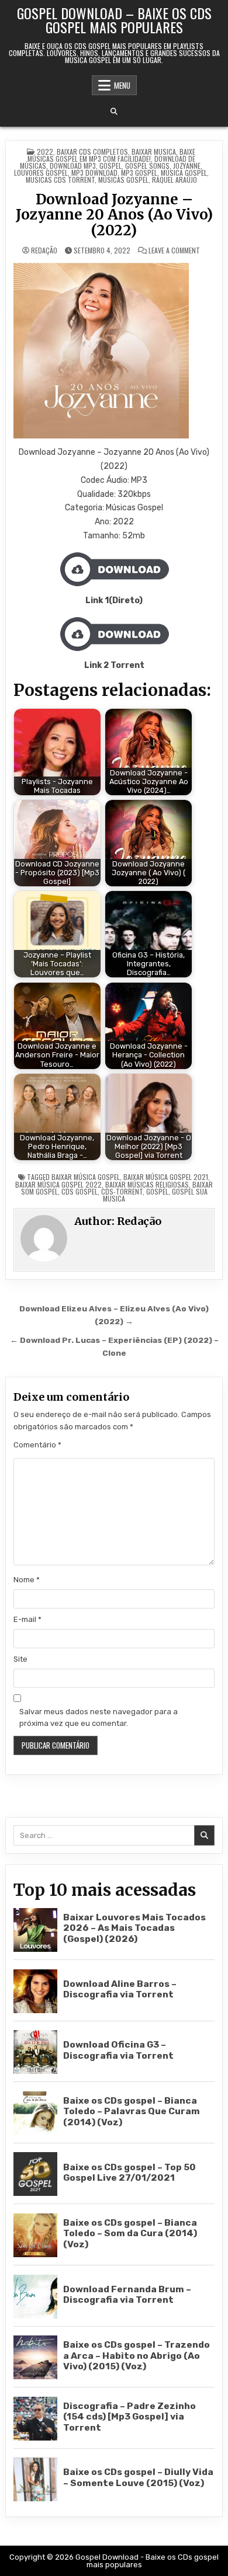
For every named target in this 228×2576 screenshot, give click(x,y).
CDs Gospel (80, 1191)
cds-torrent (122, 1191)
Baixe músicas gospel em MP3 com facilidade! (112, 155)
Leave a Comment (174, 250)
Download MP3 (73, 166)
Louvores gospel (41, 173)
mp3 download (94, 173)
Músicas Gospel (123, 180)
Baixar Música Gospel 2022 (58, 1184)
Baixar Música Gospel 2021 (166, 1177)
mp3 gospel (139, 173)
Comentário (37, 1445)
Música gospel (184, 173)
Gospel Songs (147, 166)
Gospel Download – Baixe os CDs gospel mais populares (114, 20)
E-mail (27, 1619)
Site (20, 1659)
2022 (45, 152)
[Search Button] (114, 112)
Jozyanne (187, 166)
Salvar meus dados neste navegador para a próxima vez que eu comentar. (99, 1718)
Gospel (110, 166)
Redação (44, 250)
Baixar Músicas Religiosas (147, 1184)
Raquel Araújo (175, 180)
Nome (27, 1580)
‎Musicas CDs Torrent (60, 180)
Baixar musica (154, 152)
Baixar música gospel (86, 1177)
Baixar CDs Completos (92, 152)
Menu (122, 85)
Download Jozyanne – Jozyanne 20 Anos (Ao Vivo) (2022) (114, 215)
